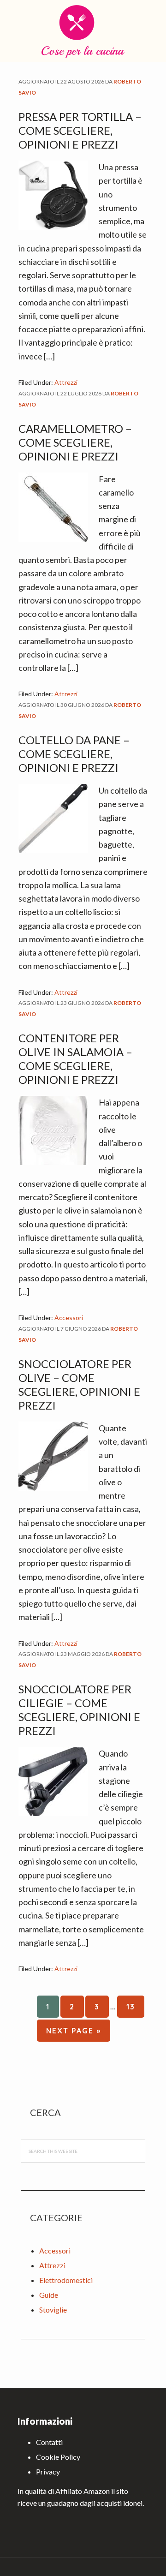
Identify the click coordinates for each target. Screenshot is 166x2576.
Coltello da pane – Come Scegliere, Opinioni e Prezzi (74, 754)
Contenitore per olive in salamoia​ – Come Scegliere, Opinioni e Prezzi (75, 1059)
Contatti (49, 2442)
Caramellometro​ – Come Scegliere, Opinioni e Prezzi (75, 442)
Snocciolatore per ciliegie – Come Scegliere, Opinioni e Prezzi (79, 1710)
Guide (49, 2295)
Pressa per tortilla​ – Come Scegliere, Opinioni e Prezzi (80, 130)
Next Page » (73, 2034)
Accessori (69, 1318)
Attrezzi (66, 382)
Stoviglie (53, 2310)
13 (135, 2006)
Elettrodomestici (66, 2280)
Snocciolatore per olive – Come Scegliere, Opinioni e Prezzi (79, 1384)
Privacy (48, 2471)
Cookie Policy (58, 2457)
